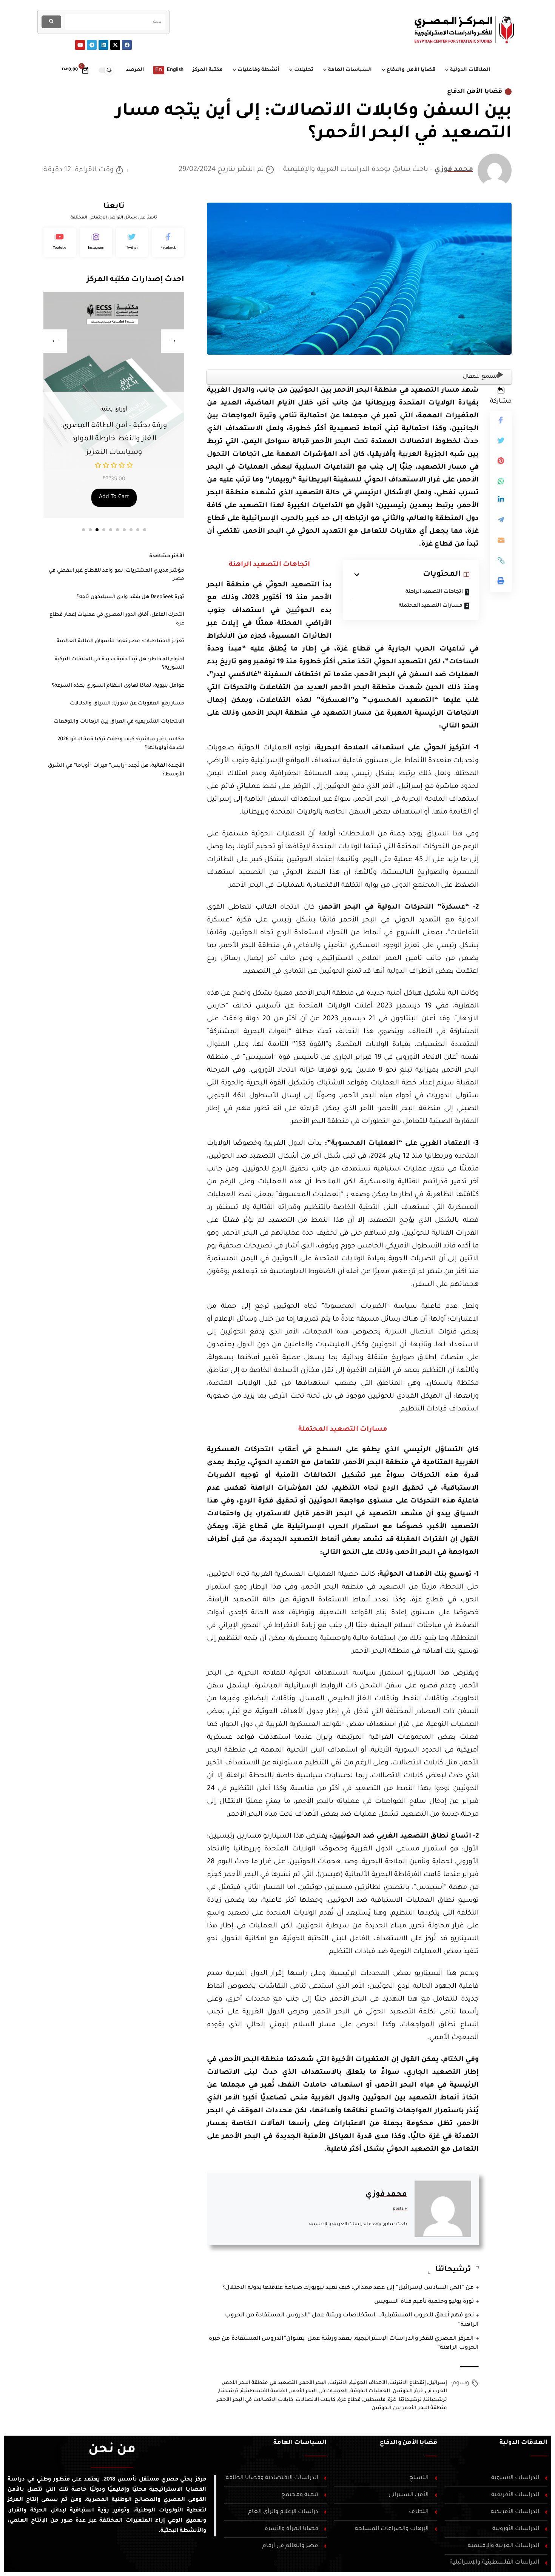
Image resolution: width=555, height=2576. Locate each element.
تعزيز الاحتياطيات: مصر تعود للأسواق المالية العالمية (120, 641)
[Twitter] (132, 242)
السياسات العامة (300, 2443)
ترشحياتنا (436, 2400)
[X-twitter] (115, 45)
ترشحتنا (229, 2391)
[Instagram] (96, 242)
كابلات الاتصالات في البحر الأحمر (255, 2400)
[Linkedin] (103, 45)
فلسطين (374, 2400)
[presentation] (55, 341)
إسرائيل (438, 2383)
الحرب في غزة (431, 2391)
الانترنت (338, 2383)
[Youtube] (80, 45)
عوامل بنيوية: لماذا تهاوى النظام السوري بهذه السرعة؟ (118, 686)
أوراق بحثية (114, 423)
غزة (392, 2400)
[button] (83, 530)
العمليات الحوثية (370, 2391)
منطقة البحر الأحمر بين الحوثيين (409, 2408)
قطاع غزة (349, 2400)
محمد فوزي (454, 170)
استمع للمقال (481, 377)
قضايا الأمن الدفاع (475, 92)
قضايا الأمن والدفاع (409, 2443)
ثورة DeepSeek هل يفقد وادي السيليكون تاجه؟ (130, 597)
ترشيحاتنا (410, 2400)
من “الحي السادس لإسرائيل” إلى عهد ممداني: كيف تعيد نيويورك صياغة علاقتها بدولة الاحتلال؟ (348, 2288)
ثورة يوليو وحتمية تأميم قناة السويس (424, 2302)
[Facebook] (127, 45)
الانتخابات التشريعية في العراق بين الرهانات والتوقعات (119, 722)
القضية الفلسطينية (264, 2391)
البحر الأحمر (313, 2383)
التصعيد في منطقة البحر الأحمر (260, 2383)
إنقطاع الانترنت (408, 2383)
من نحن (112, 2450)
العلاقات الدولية (523, 2443)
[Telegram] (92, 45)
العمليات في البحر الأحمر (319, 2391)
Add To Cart (114, 497)
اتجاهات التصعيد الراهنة (434, 592)
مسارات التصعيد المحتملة (431, 606)
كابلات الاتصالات (316, 2400)
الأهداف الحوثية (368, 2383)
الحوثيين (403, 2391)
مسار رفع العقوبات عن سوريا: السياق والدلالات (127, 704)
